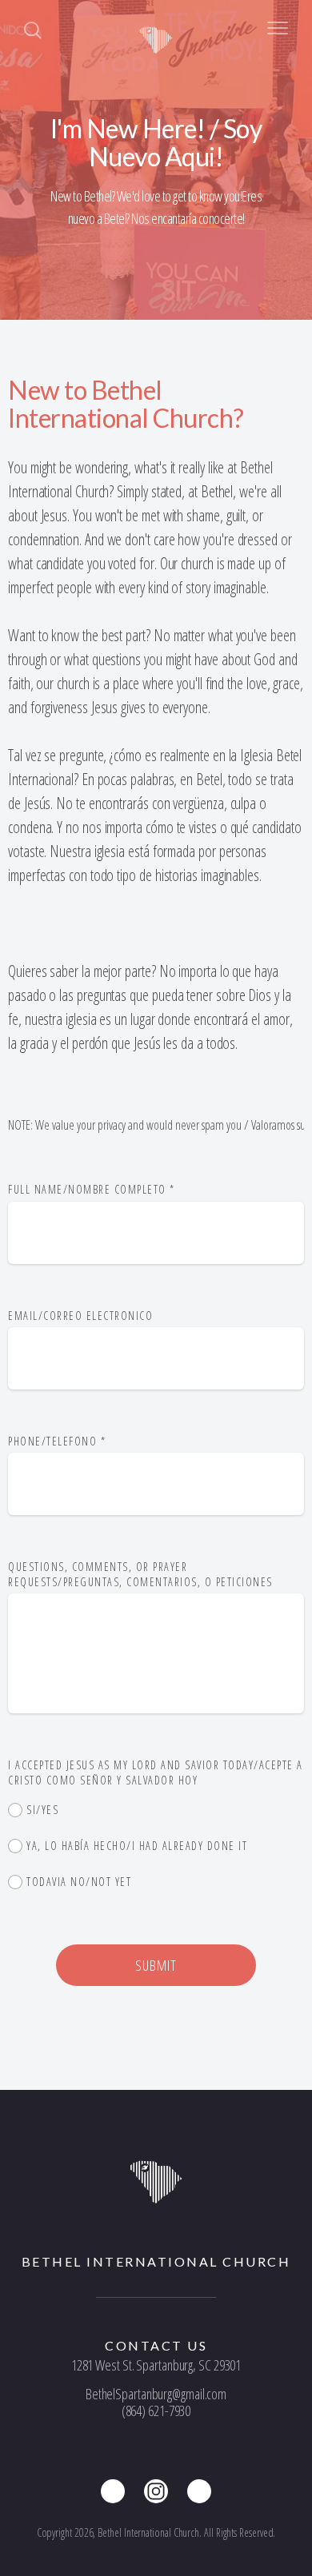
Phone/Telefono (57, 1441)
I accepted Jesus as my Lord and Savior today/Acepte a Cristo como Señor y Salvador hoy (156, 1772)
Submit (156, 1965)
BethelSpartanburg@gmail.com (156, 2394)
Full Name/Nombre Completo (92, 1189)
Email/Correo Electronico (80, 1316)
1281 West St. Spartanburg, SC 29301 (156, 2365)
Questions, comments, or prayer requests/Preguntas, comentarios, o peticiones (142, 1574)
